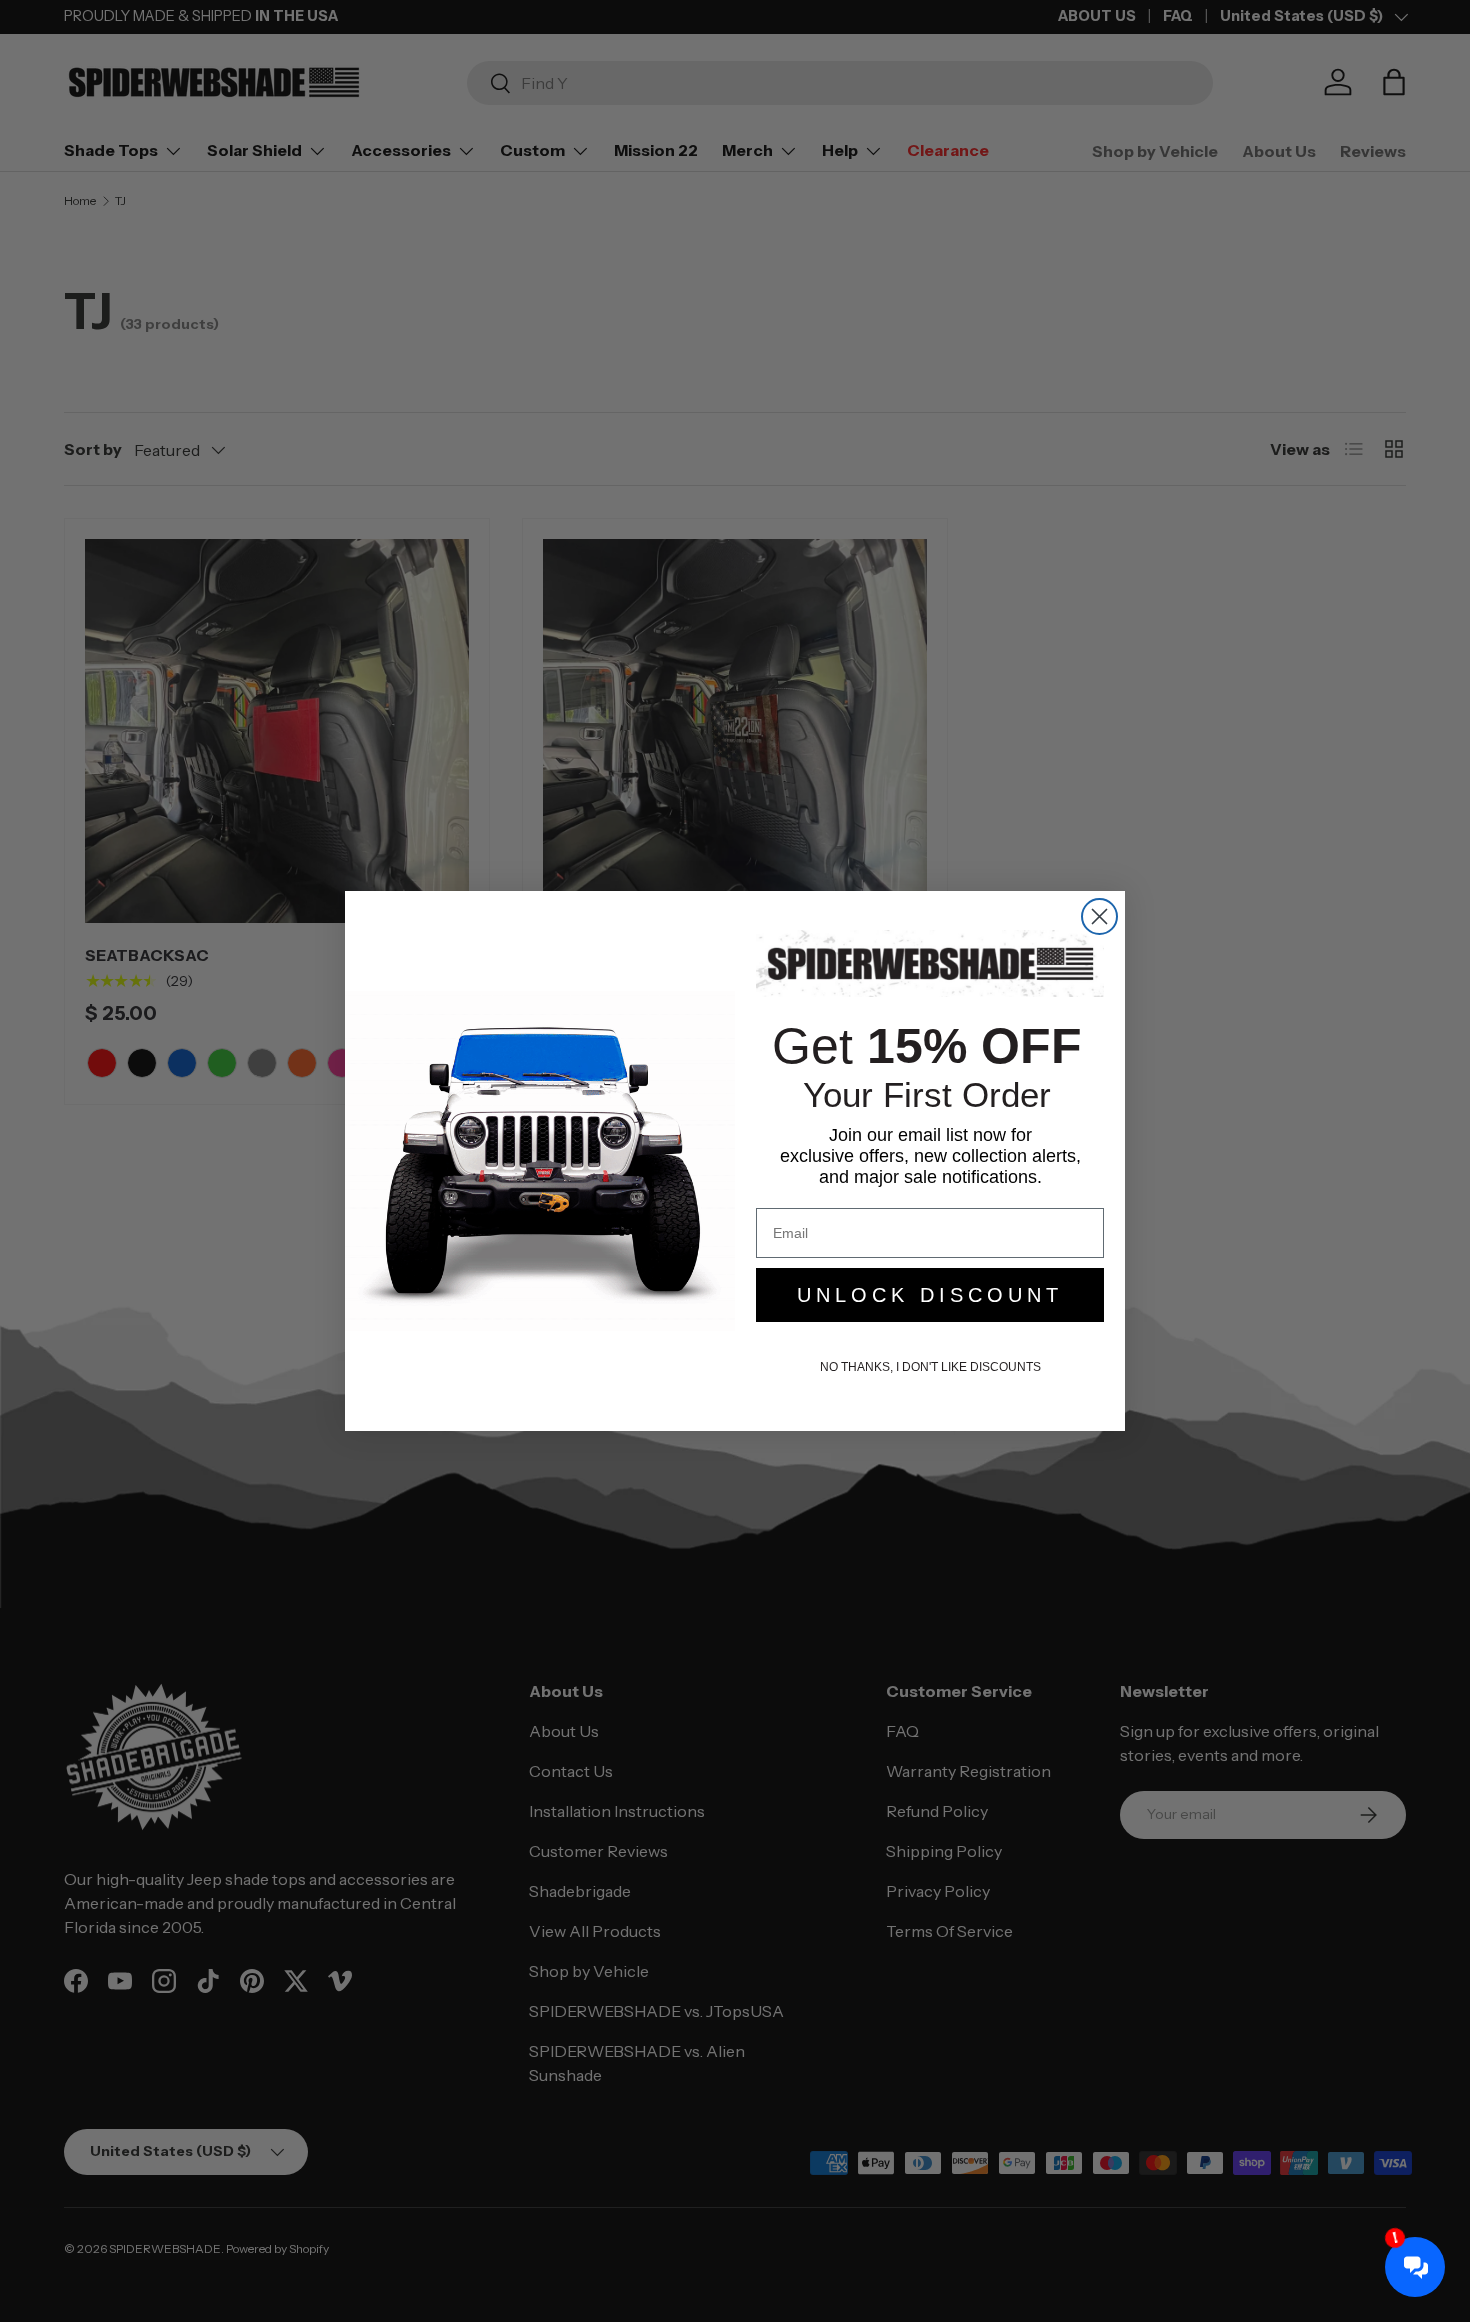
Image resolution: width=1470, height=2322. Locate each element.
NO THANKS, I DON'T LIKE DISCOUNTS (930, 1367)
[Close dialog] (1099, 916)
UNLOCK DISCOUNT (930, 1295)
